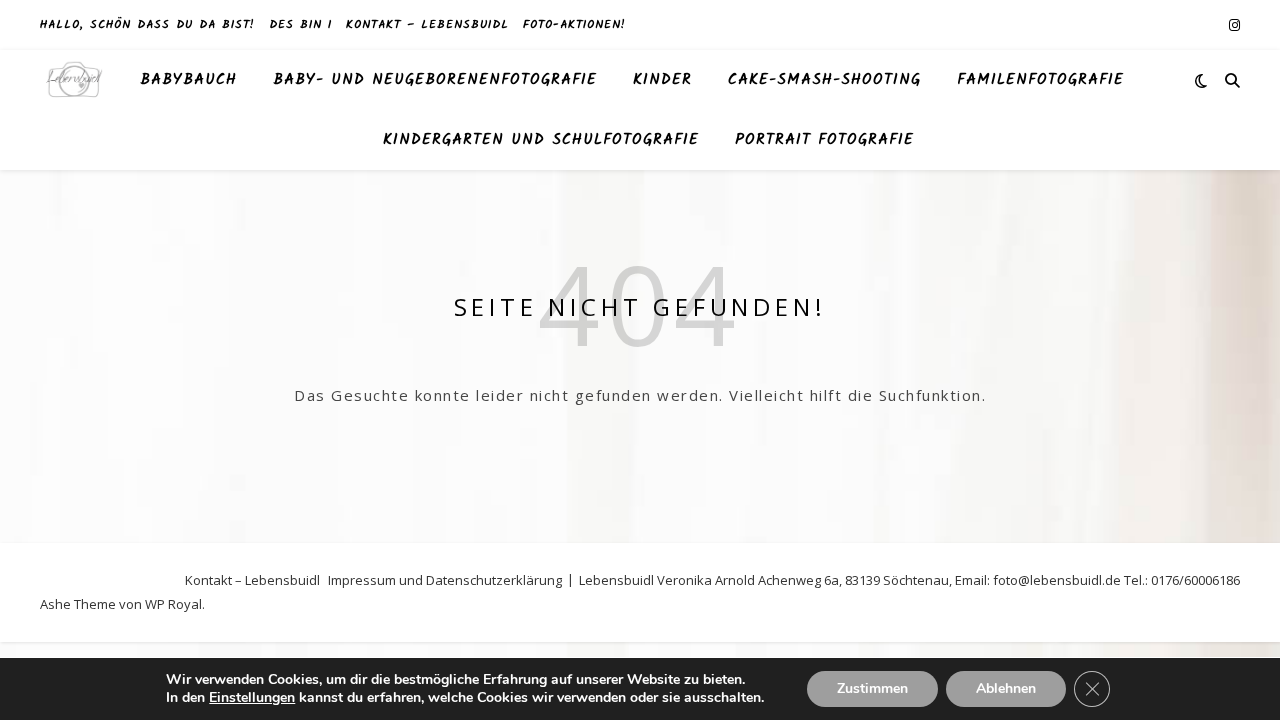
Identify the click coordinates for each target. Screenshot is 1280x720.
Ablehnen (1006, 688)
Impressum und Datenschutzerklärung (445, 580)
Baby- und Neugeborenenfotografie (435, 80)
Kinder (662, 80)
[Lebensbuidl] (75, 80)
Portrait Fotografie (824, 140)
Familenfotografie (1040, 80)
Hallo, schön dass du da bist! (147, 24)
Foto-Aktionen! (574, 24)
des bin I (300, 24)
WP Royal (173, 604)
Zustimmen (872, 688)
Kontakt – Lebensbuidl (427, 24)
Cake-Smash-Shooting (824, 80)
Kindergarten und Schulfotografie (541, 140)
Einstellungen (252, 698)
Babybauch (188, 80)
